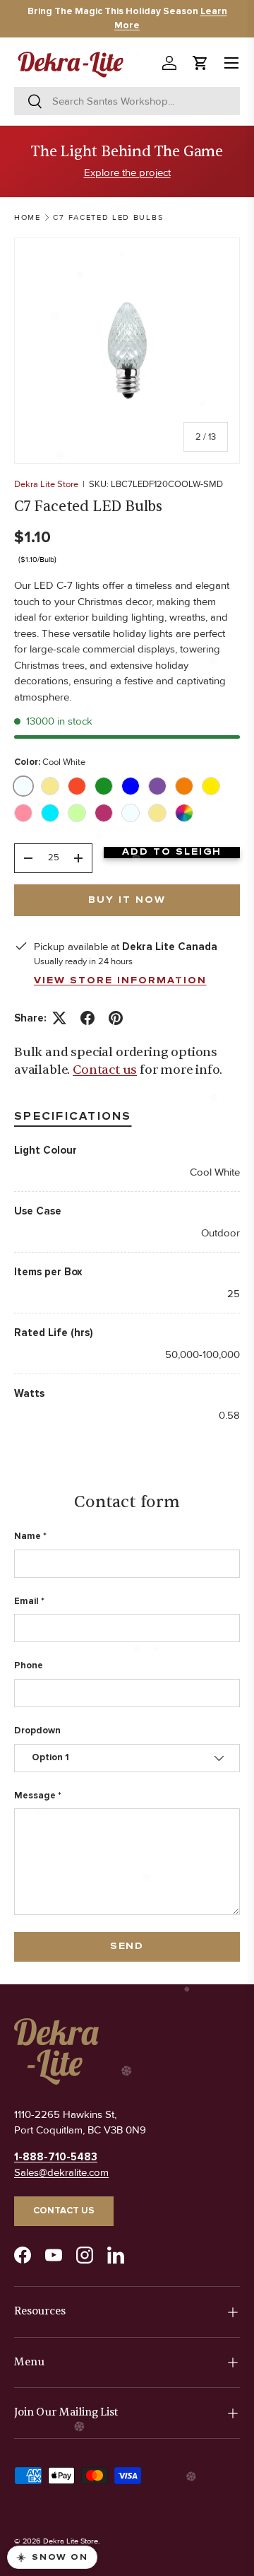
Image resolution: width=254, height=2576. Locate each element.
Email (26, 1601)
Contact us (105, 1070)
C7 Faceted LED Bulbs (108, 217)
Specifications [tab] (73, 1116)
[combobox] (127, 101)
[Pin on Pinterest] (116, 1018)
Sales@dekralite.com (61, 2172)
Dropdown (37, 1731)
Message (35, 1796)
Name (28, 1536)
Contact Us (64, 2211)
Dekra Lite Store (46, 484)
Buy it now (127, 900)
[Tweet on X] (59, 1018)
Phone (29, 1665)
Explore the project (127, 172)
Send (127, 1946)
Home (28, 217)
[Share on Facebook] (87, 1018)
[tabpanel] (127, 1283)
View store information (120, 980)
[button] (200, 63)
